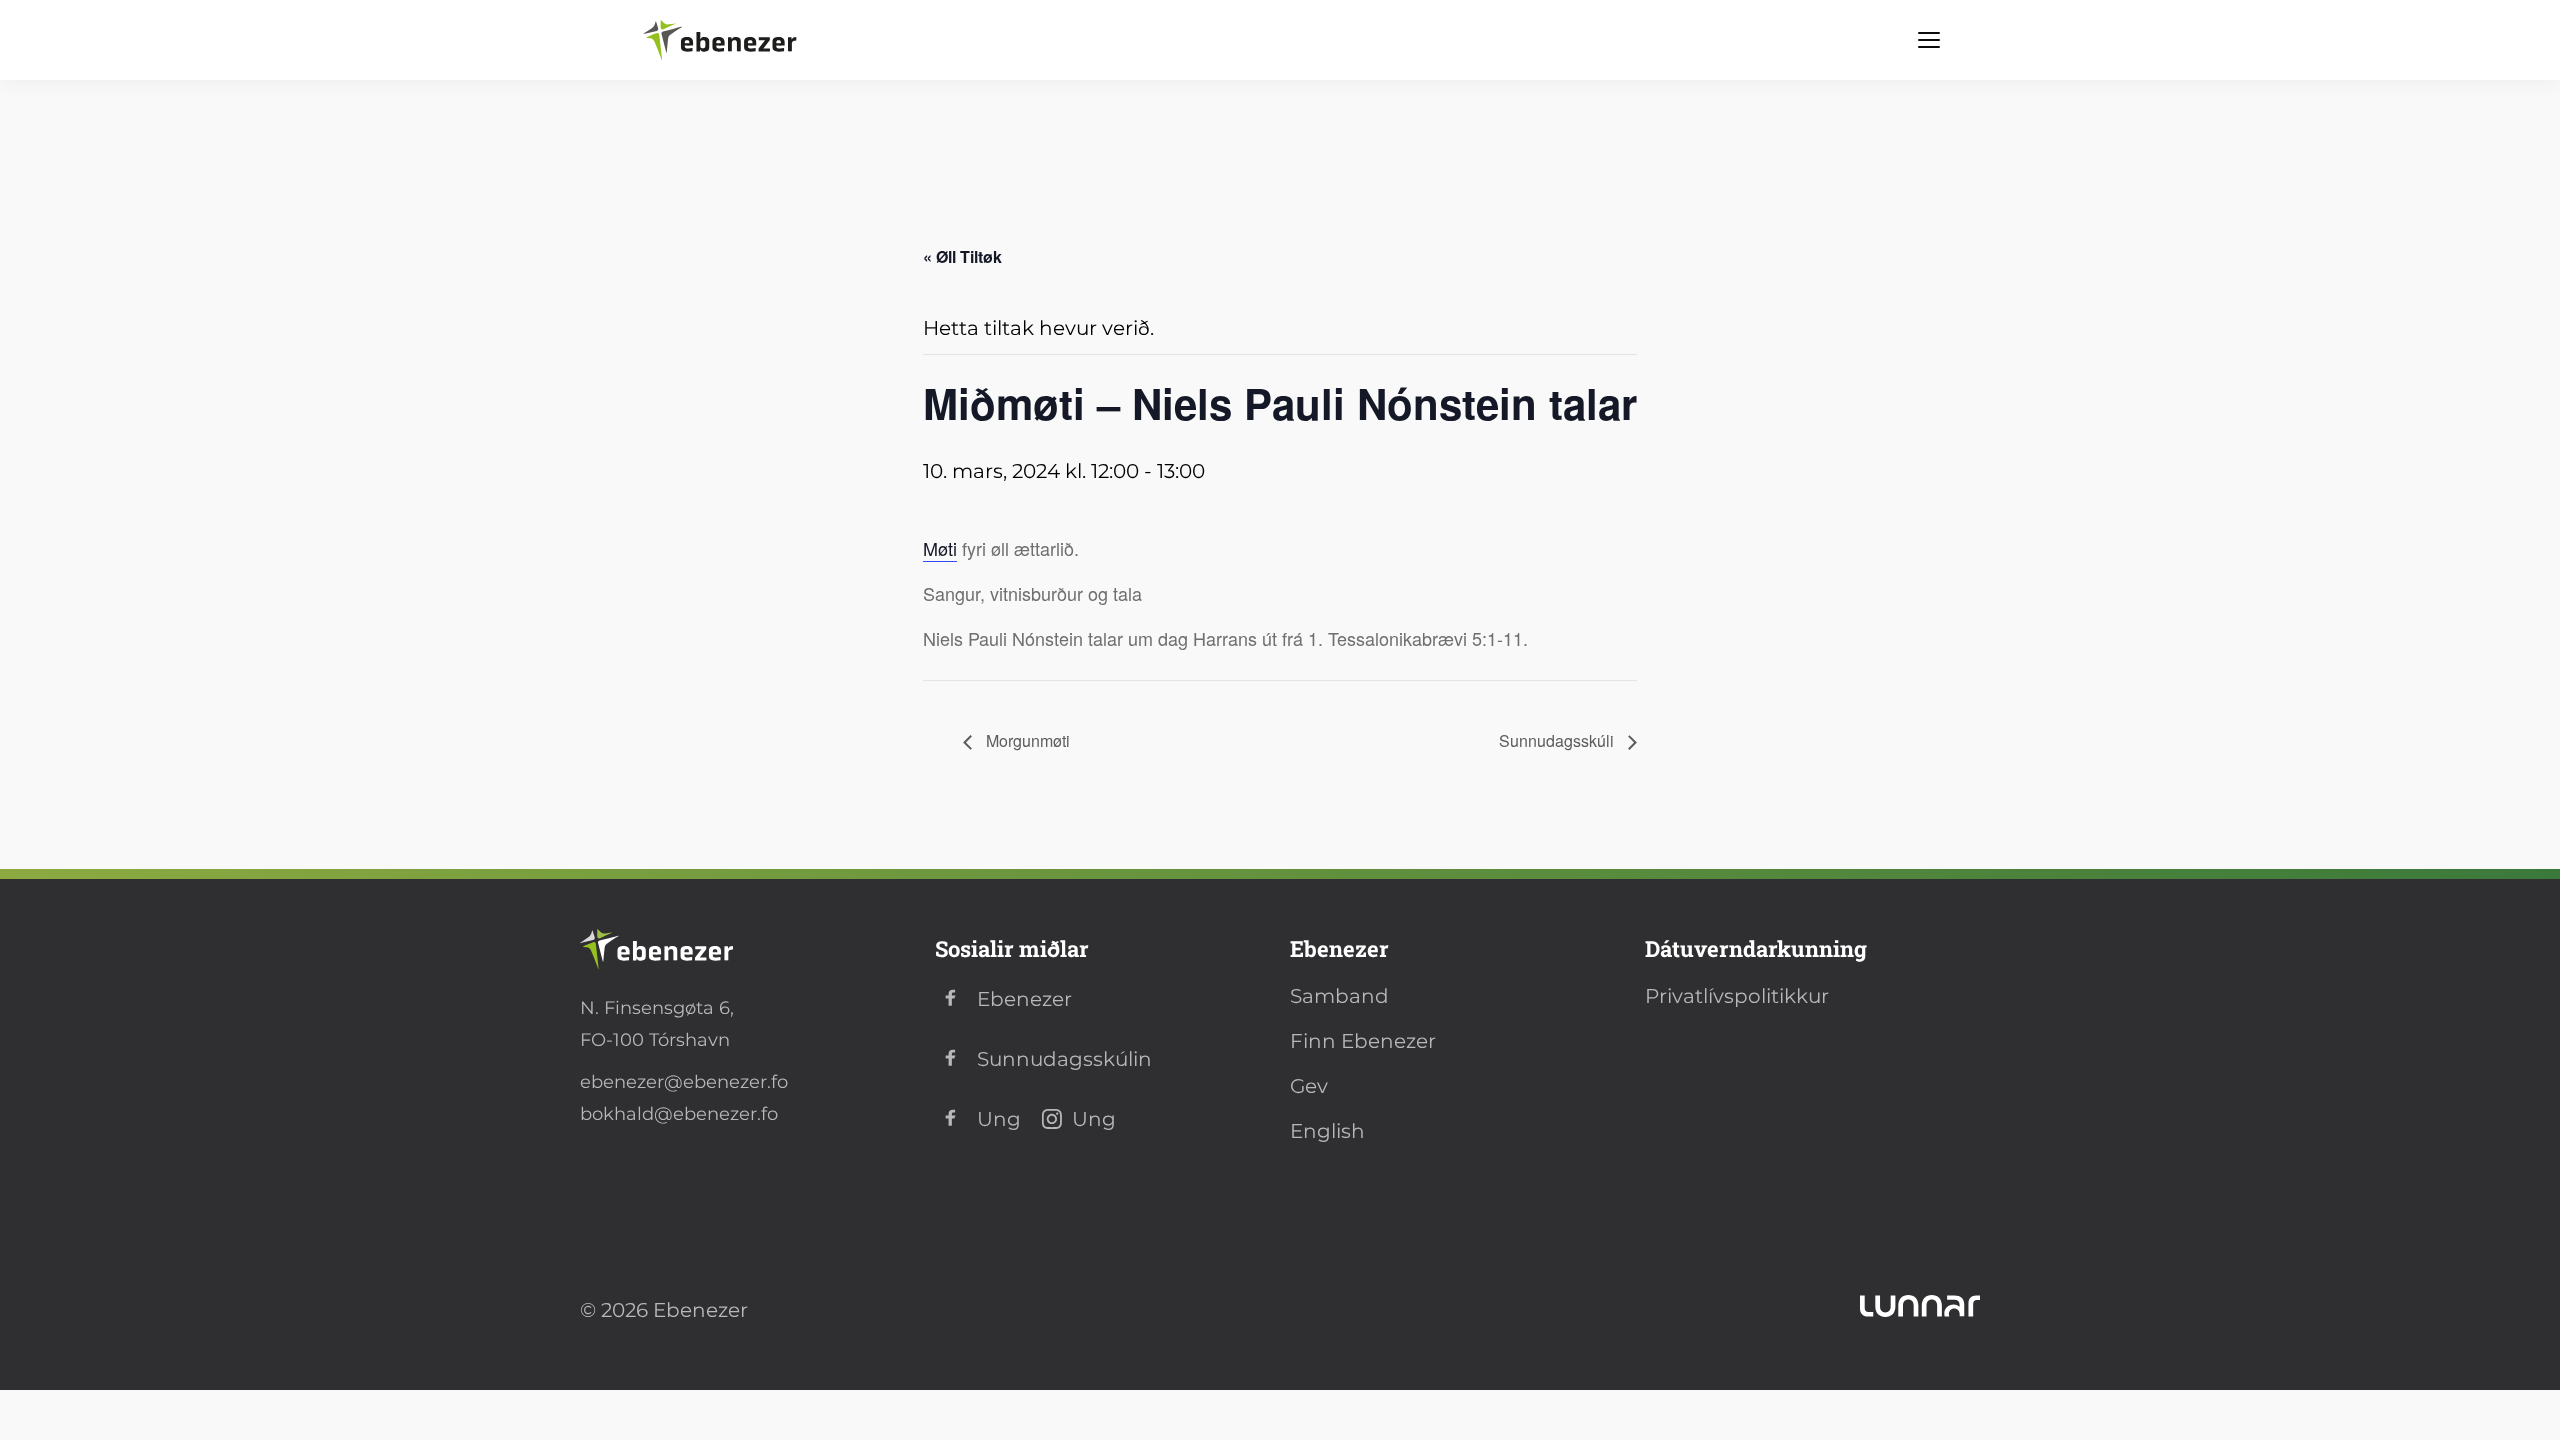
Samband (1339, 996)
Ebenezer (1024, 999)
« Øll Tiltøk (962, 256)
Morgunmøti (1026, 740)
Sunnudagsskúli (1558, 740)
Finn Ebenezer (1363, 1041)
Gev (1309, 1086)
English (1327, 1131)
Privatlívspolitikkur (1737, 996)
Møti (940, 548)
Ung (999, 1119)
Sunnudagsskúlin (1064, 1059)
